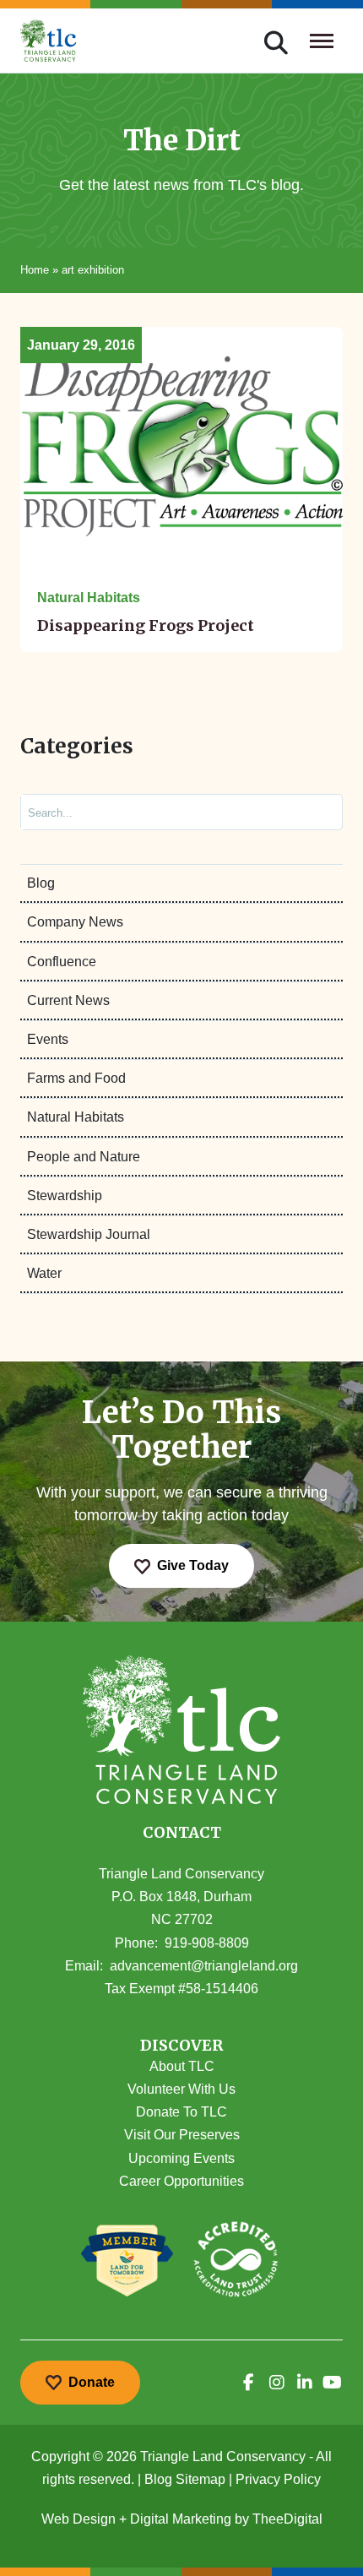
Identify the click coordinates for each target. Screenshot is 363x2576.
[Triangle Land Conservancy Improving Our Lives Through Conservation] (49, 41)
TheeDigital (287, 2519)
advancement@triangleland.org (204, 1966)
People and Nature (84, 1157)
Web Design (79, 2519)
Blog (41, 883)
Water (44, 1273)
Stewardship (65, 1196)
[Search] (315, 812)
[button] (181, 2046)
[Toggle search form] (276, 41)
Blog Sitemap (185, 2479)
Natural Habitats (76, 1117)
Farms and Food (76, 1078)
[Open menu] (322, 41)
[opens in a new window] (249, 2383)
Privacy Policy (278, 2479)
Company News (75, 922)
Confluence (62, 962)
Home (35, 270)
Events (48, 1039)
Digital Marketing (181, 2519)
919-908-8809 (207, 1943)
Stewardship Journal (89, 1234)
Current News (68, 1000)
